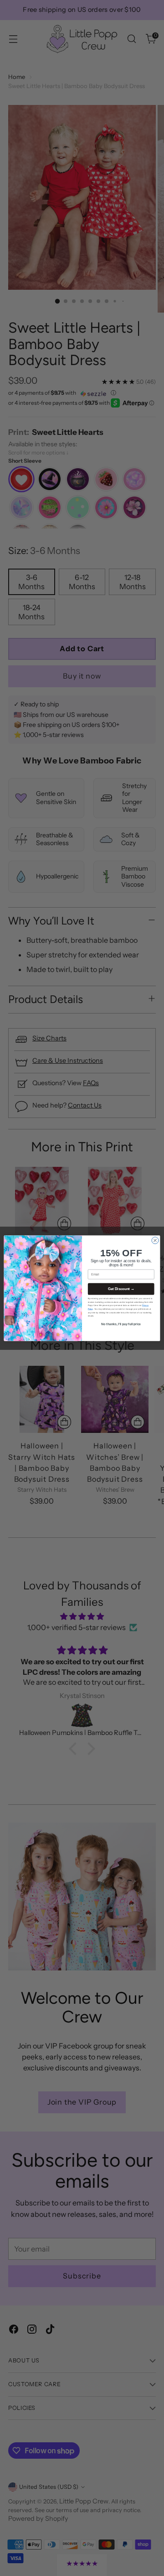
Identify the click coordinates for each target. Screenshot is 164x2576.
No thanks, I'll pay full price (121, 1324)
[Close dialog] (155, 1240)
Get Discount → (121, 1289)
